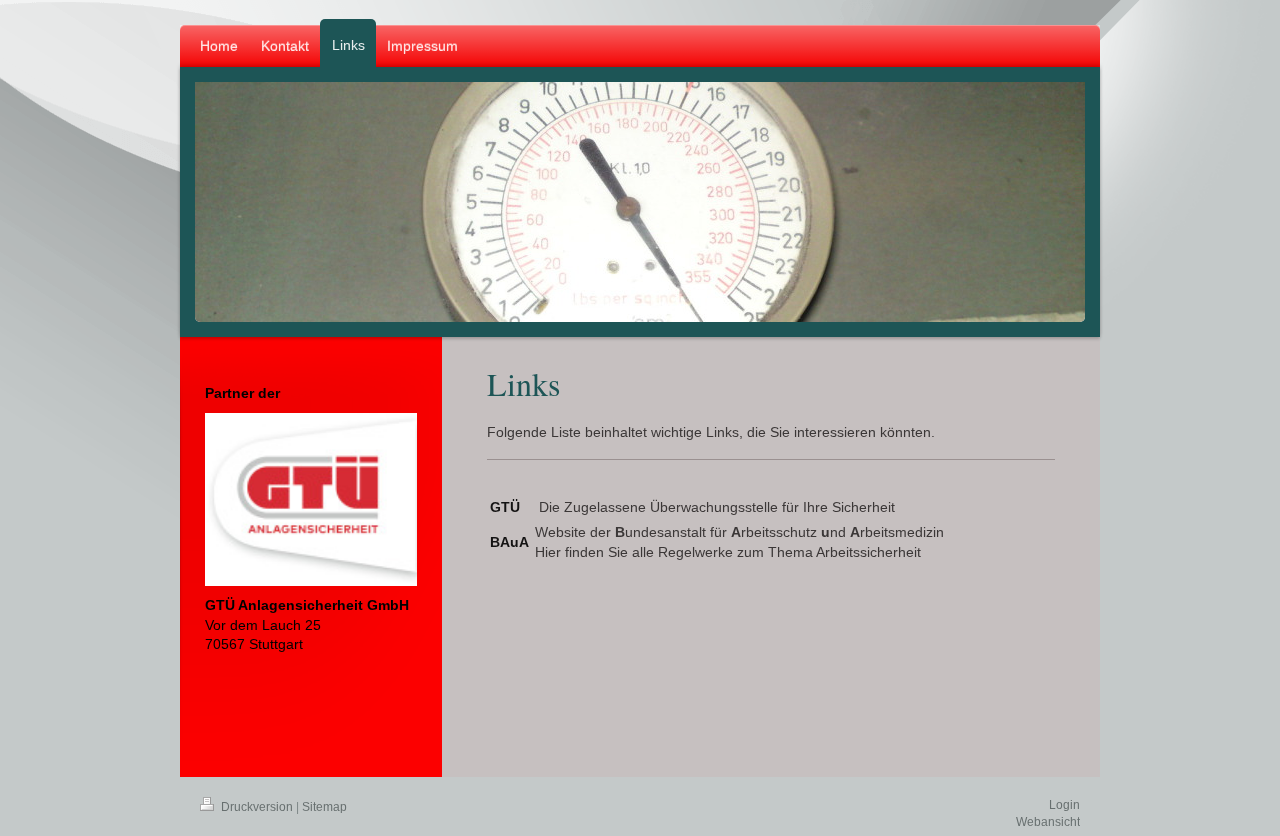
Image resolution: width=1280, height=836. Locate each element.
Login (1064, 805)
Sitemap (324, 807)
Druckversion (257, 807)
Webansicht (1048, 822)
